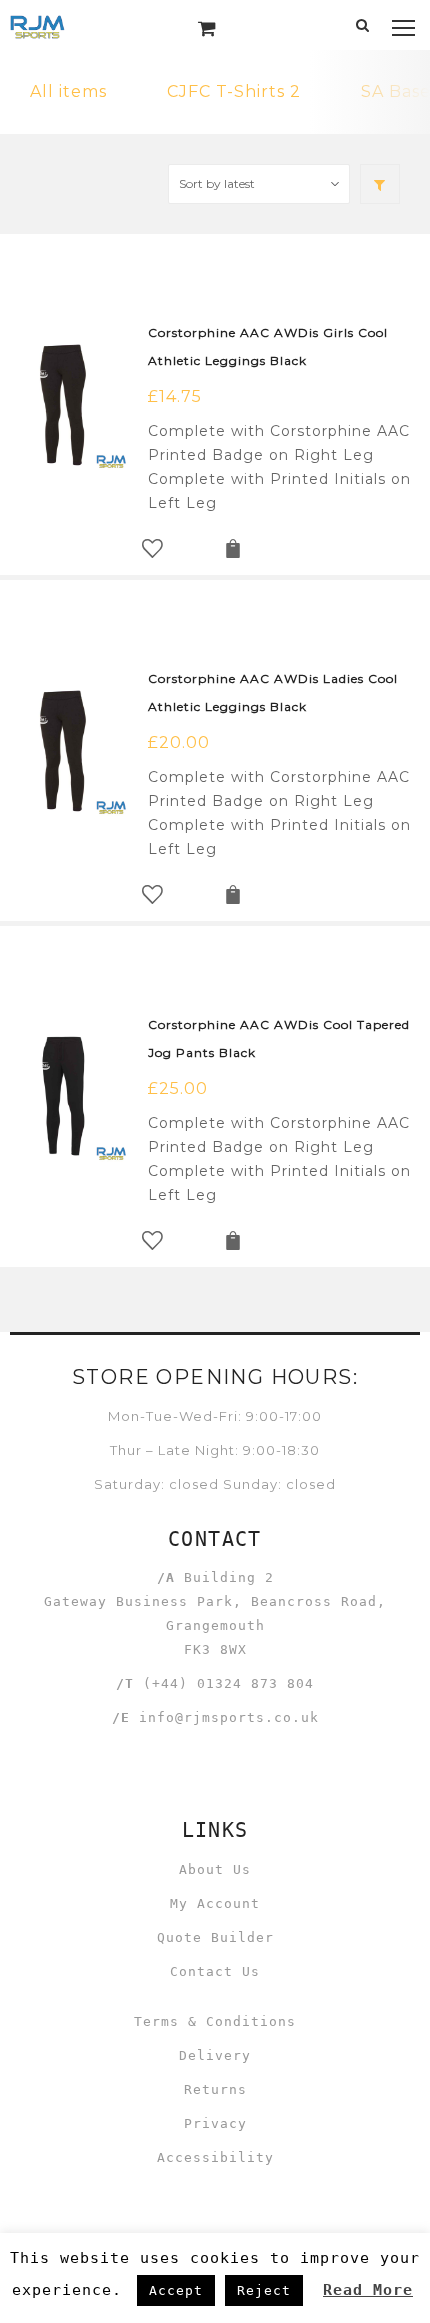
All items (68, 91)
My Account (215, 1903)
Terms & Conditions (215, 2021)
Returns (215, 2089)
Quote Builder (215, 1937)
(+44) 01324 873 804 (228, 1683)
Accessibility (215, 2157)
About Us (215, 1869)
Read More (368, 2290)
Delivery (215, 2055)
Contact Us (215, 1971)
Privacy (215, 2123)
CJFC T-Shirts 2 (234, 91)
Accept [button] (176, 2290)
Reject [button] (264, 2290)
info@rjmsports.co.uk (229, 1717)
